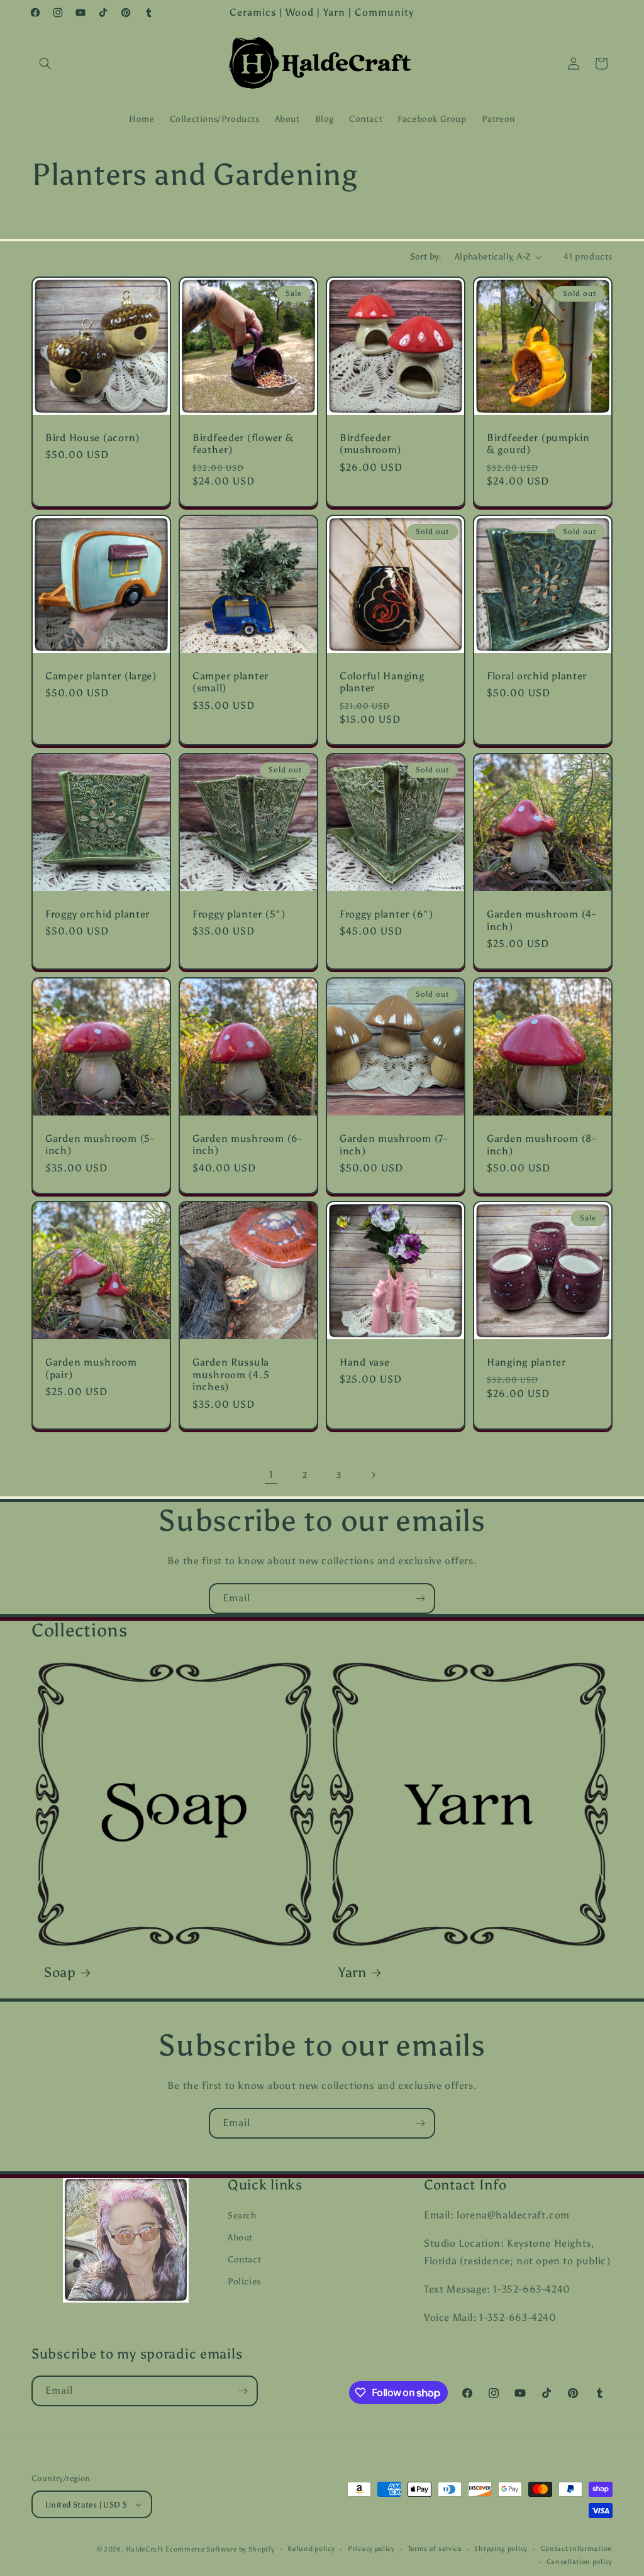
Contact (244, 2260)
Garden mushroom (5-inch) (100, 1144)
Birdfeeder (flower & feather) (243, 444)
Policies (244, 2282)
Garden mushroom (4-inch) (541, 920)
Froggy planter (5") (239, 914)
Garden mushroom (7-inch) (394, 1144)
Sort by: (426, 257)
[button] (45, 63)
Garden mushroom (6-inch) (247, 1144)
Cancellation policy (580, 2562)
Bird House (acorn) (92, 438)
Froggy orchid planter (97, 914)
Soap (60, 1973)
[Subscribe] (420, 1598)
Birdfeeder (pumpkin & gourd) (538, 444)
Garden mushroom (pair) (91, 1369)
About (240, 2238)
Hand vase (364, 1362)
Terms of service (435, 2549)
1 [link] (271, 1475)
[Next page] (373, 1475)
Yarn (353, 1973)
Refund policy (311, 2549)
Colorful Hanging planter (382, 682)
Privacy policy (371, 2549)
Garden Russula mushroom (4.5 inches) (231, 1374)
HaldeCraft (145, 2549)
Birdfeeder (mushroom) (370, 444)
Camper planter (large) (101, 676)
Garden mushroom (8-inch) (541, 1144)
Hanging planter (526, 1362)
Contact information (577, 2549)
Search (242, 2216)
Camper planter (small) (230, 682)
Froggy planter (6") (386, 914)
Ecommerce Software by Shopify (220, 2549)
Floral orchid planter (537, 676)
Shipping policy (501, 2549)
